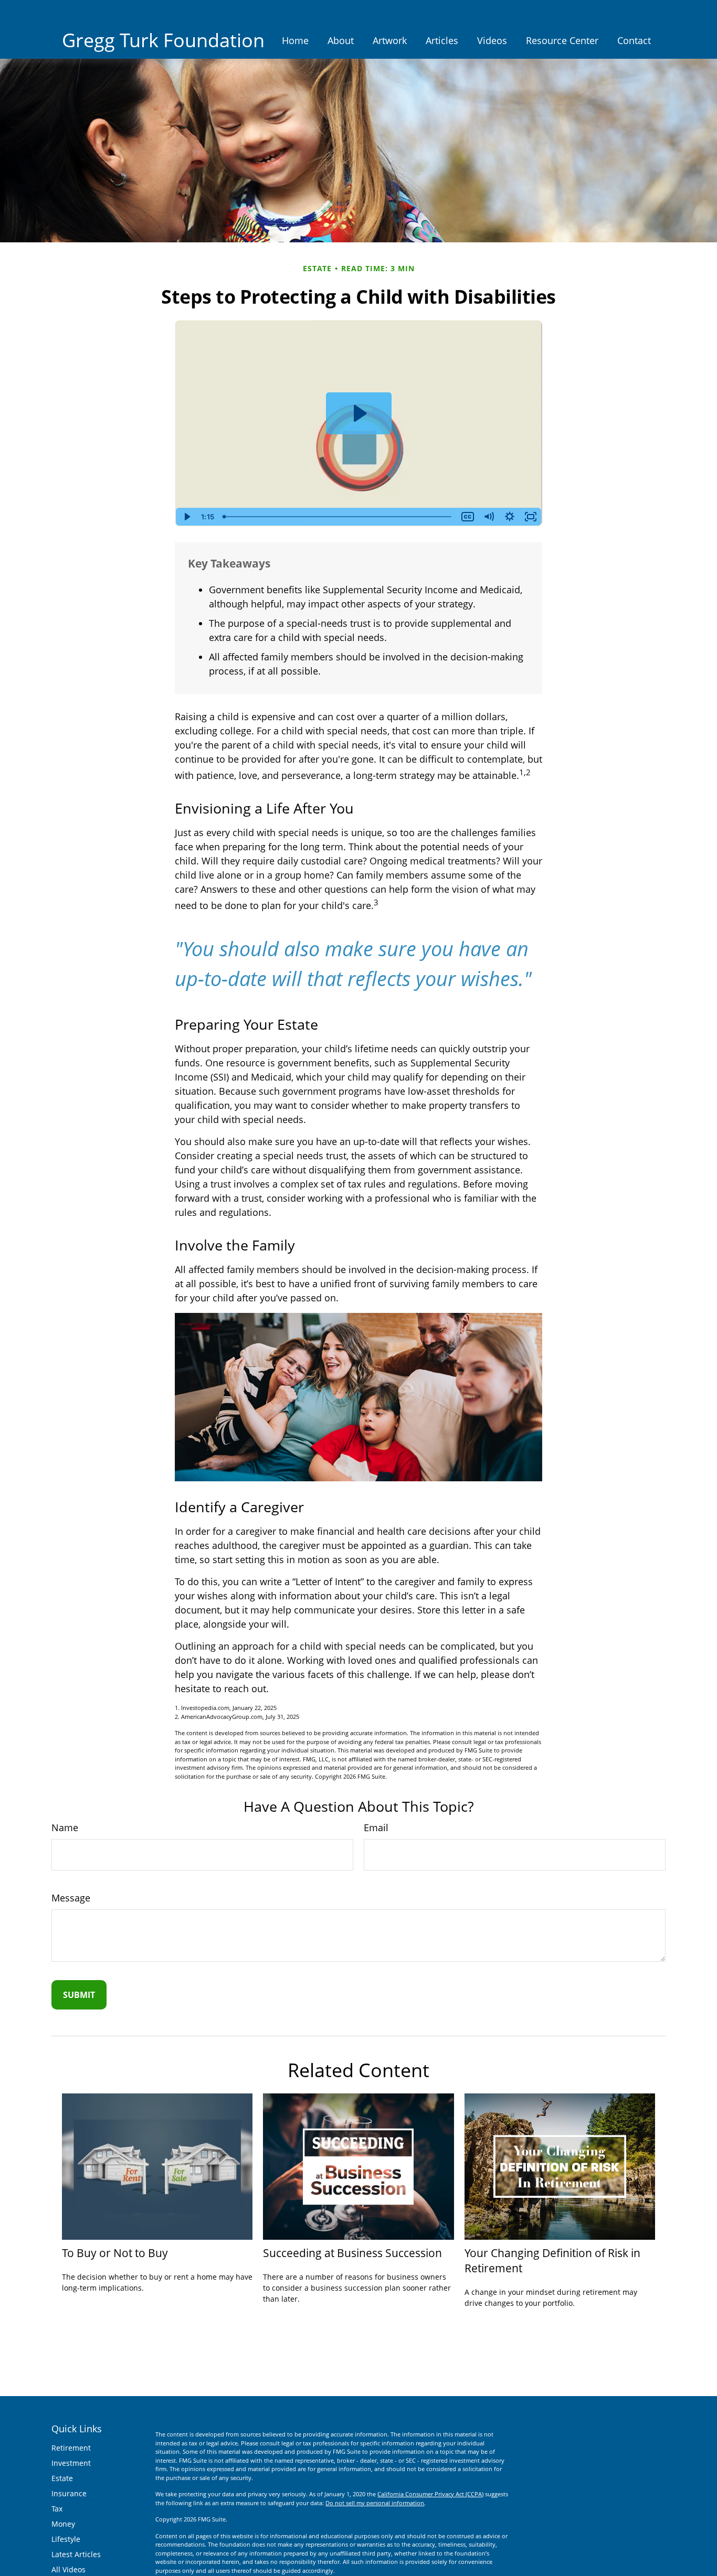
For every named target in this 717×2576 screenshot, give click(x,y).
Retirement (71, 2448)
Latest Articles (76, 2554)
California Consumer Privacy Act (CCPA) (430, 2494)
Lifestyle (66, 2539)
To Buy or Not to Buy (115, 2253)
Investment (71, 2463)
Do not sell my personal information (375, 2503)
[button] (295, 40)
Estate (62, 2478)
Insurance (69, 2493)
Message (71, 1898)
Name (65, 1827)
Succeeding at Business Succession (352, 2253)
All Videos (68, 2569)
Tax (57, 2509)
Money (63, 2524)
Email (376, 1827)
